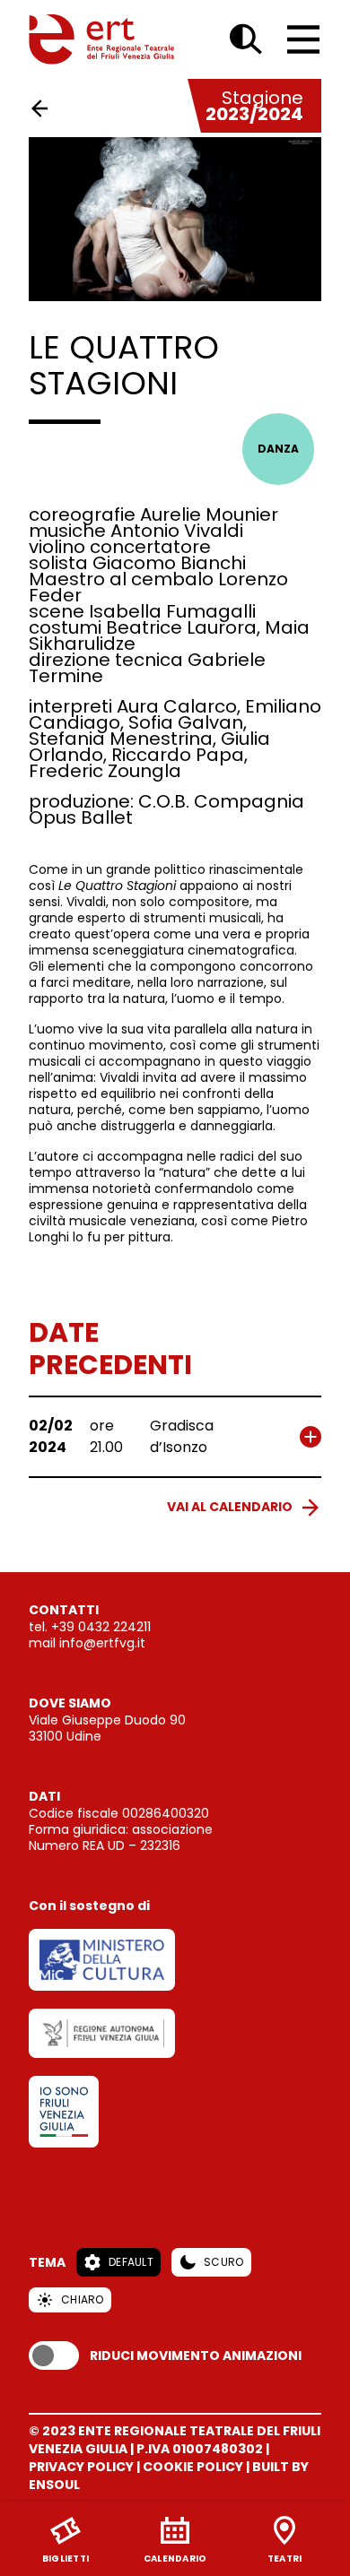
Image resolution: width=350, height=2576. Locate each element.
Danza (278, 449)
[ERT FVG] (101, 39)
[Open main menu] (303, 39)
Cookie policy (193, 2467)
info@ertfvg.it (102, 1643)
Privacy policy (81, 2467)
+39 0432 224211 (101, 1627)
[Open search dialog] (246, 39)
